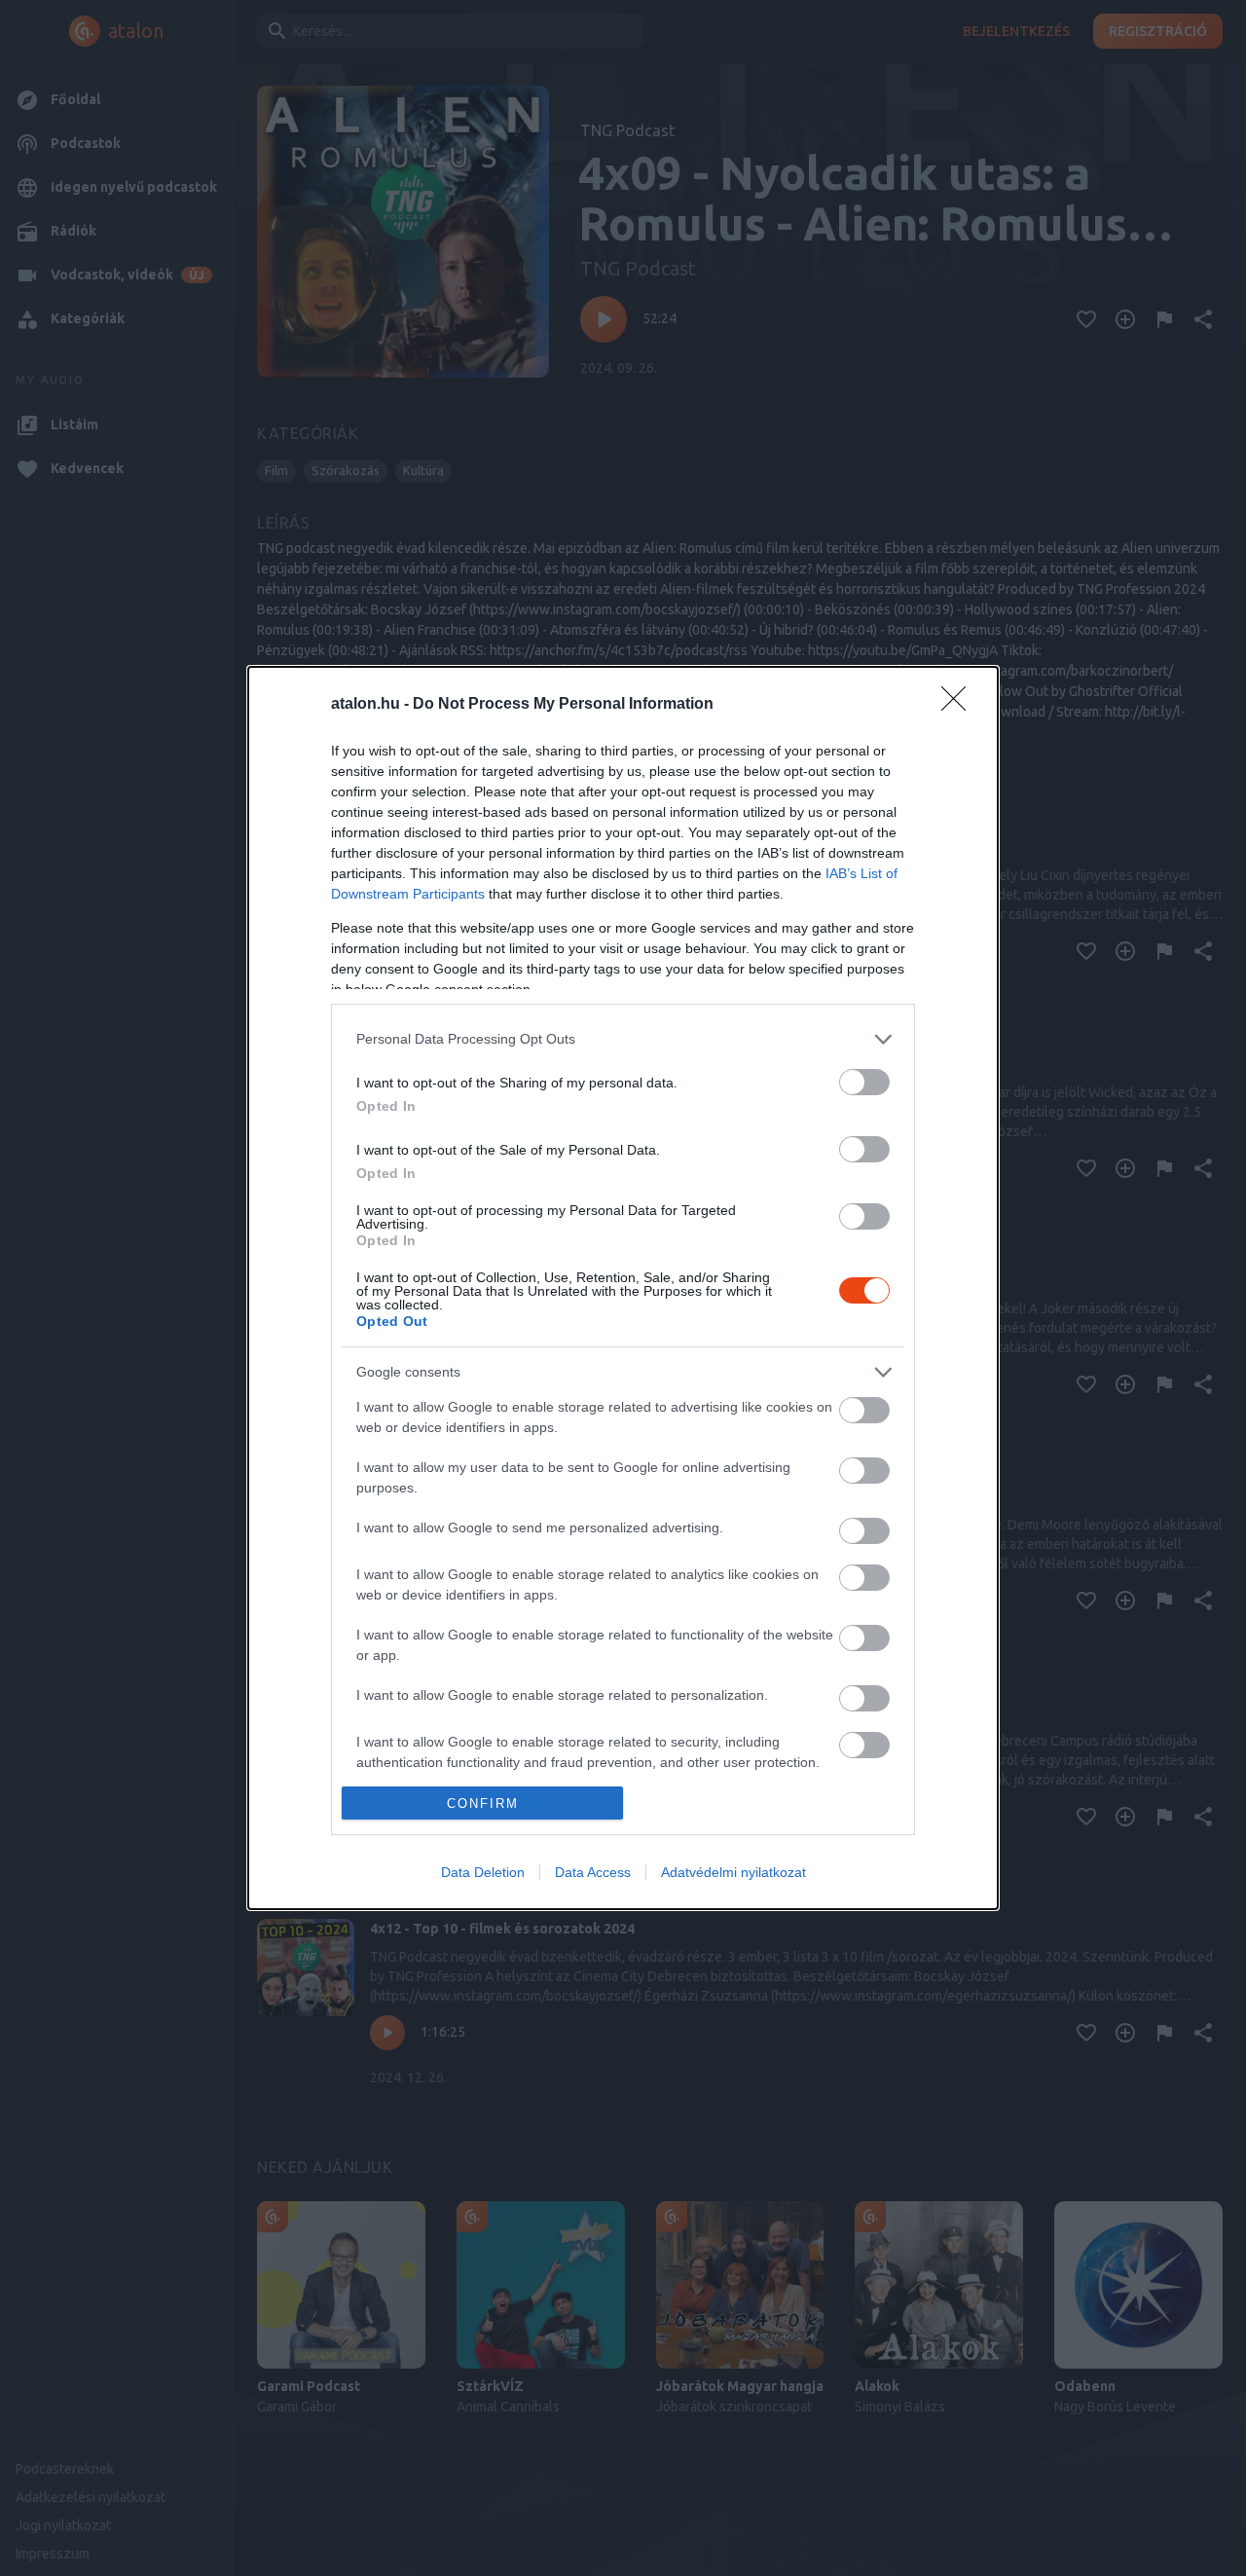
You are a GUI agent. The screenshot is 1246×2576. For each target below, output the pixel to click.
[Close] (960, 705)
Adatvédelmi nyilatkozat (733, 1872)
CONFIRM (483, 1803)
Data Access (593, 1872)
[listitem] (623, 1039)
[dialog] (623, 1288)
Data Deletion (483, 1872)
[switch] (864, 1082)
